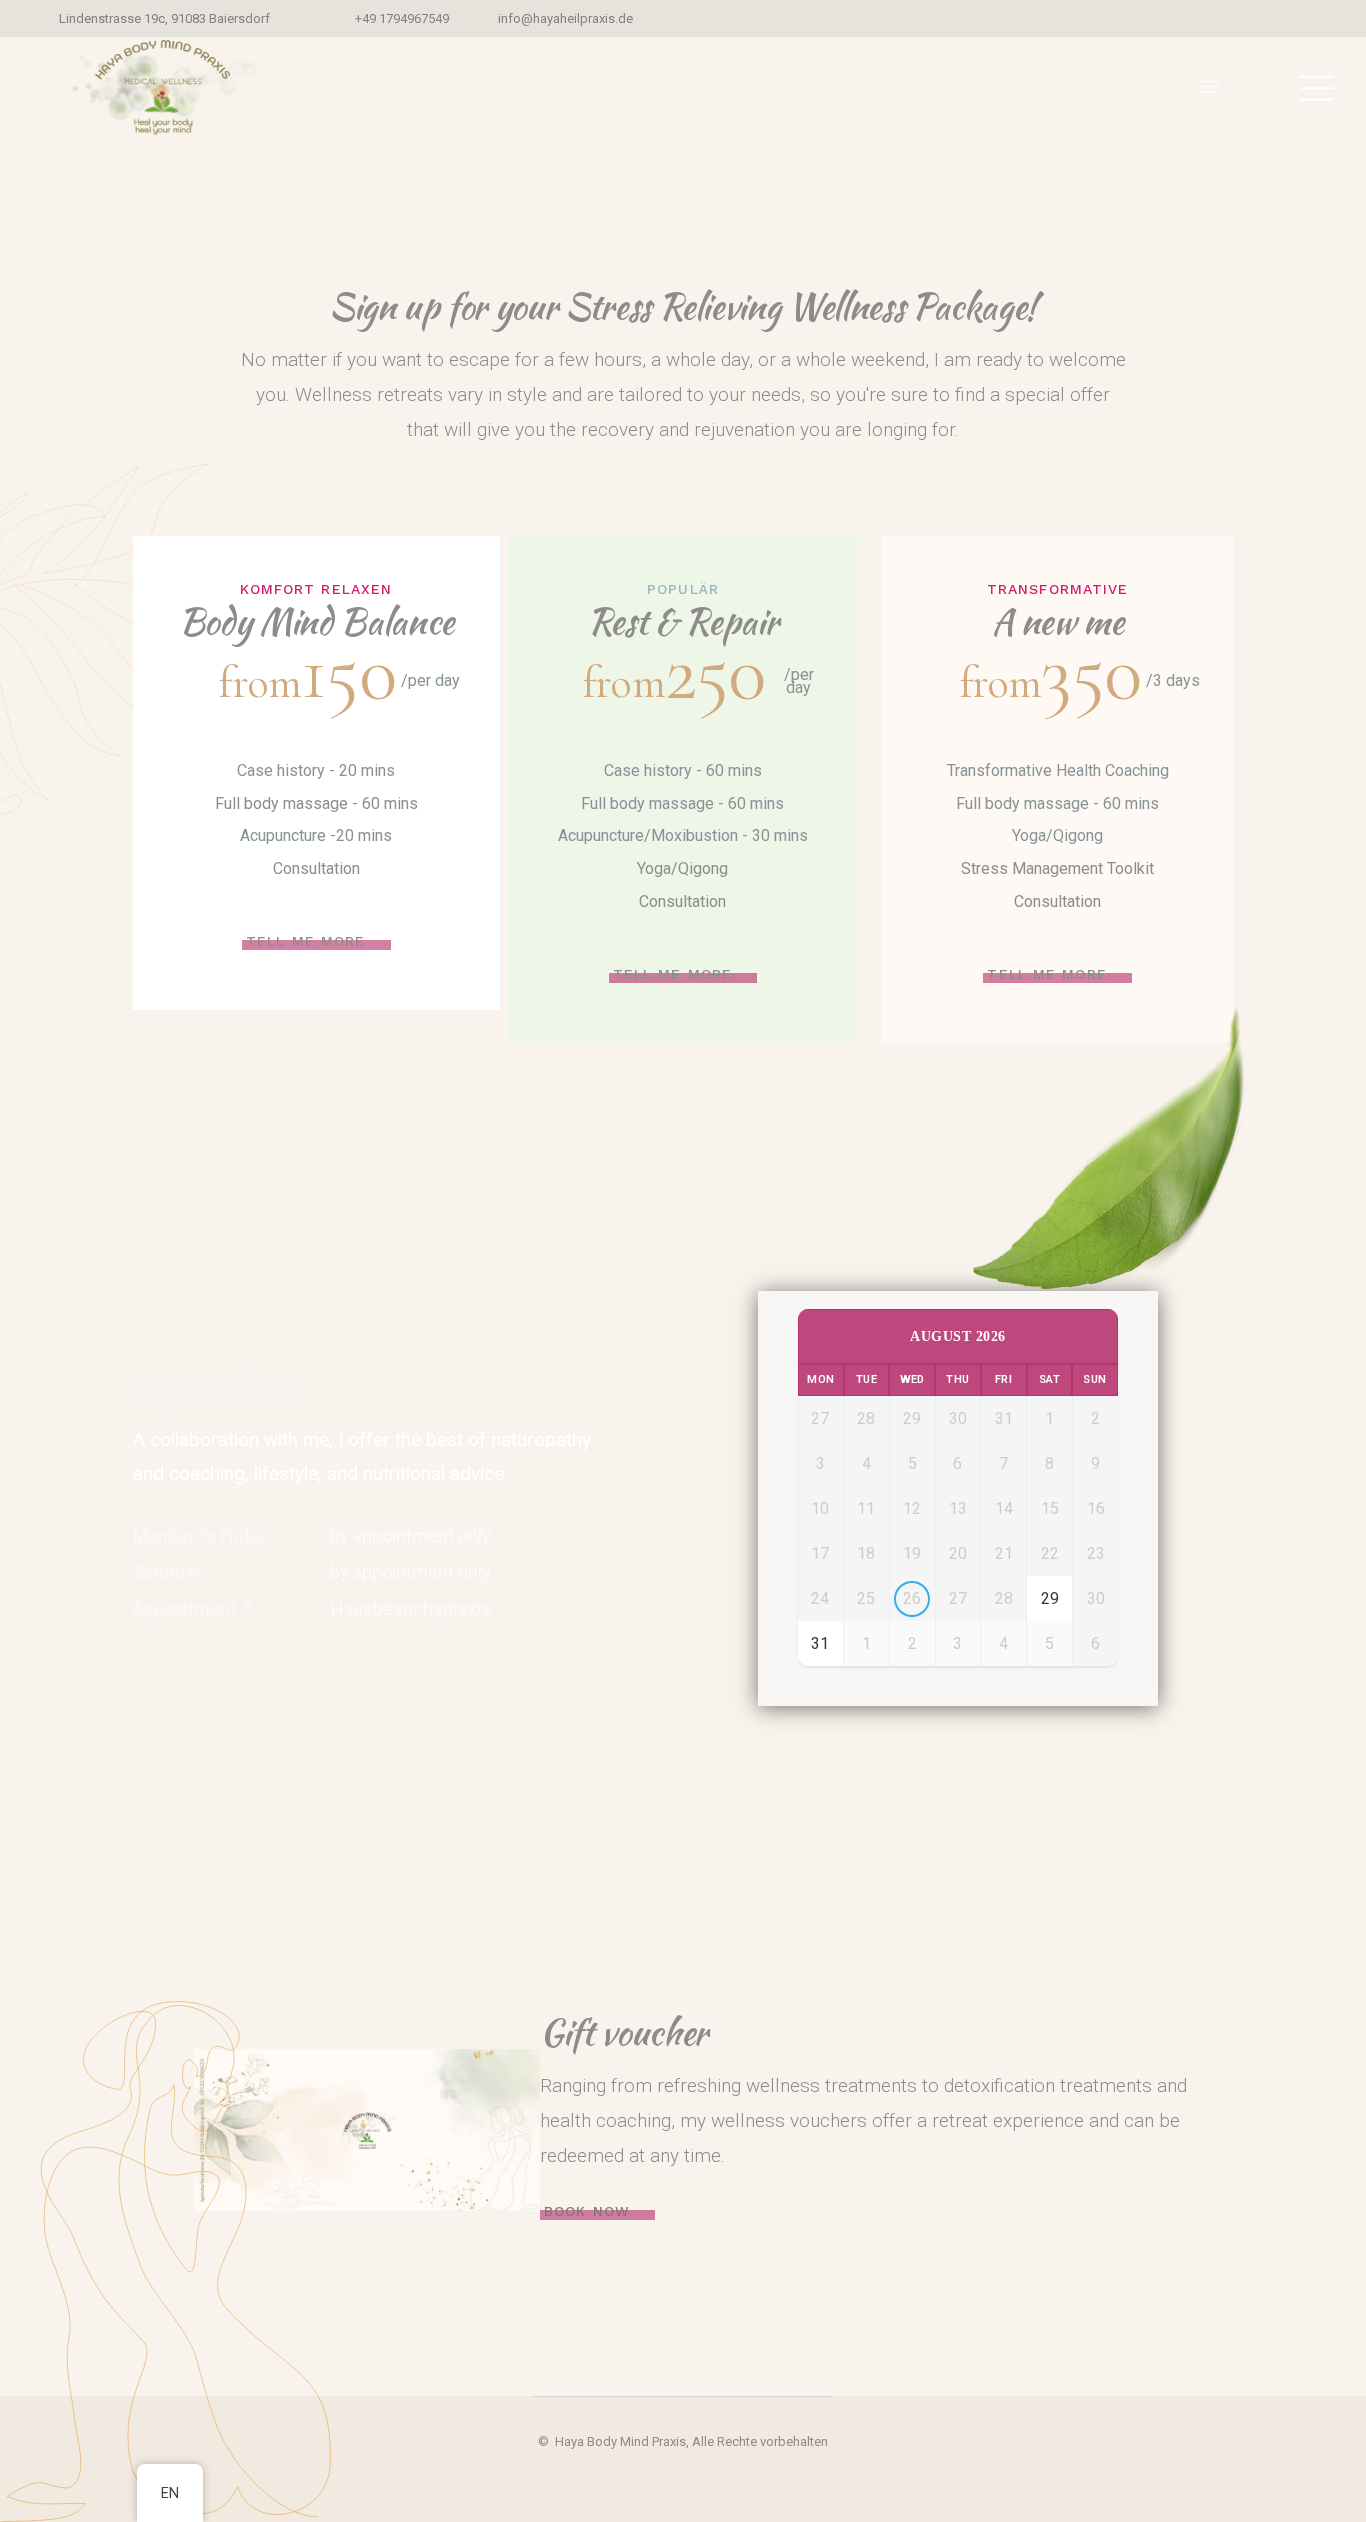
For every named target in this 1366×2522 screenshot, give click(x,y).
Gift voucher (624, 2032)
